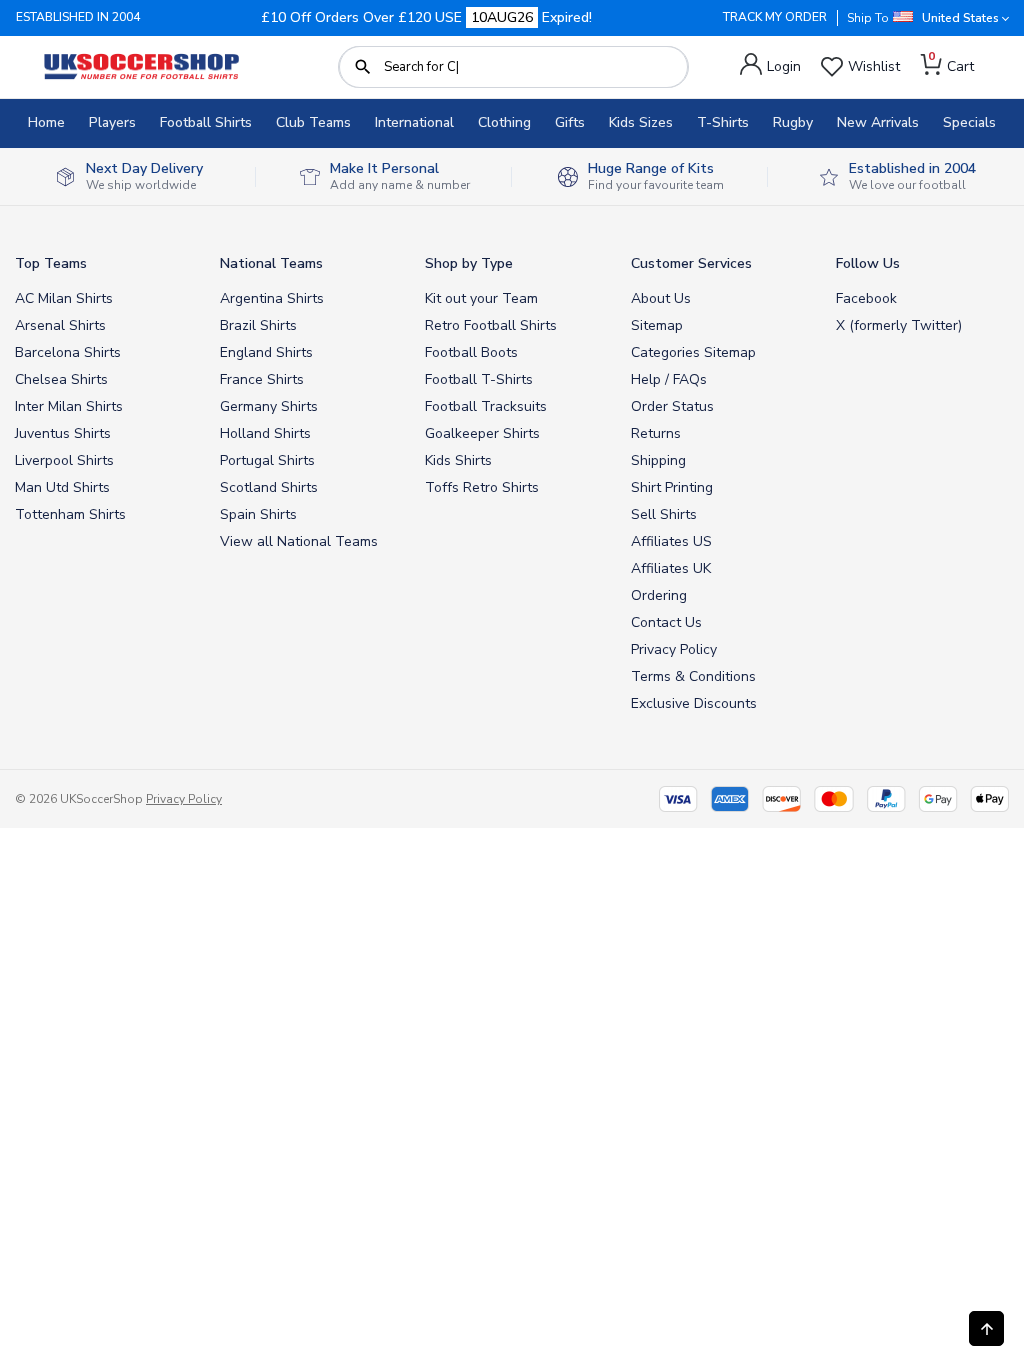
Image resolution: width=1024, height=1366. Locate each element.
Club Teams (313, 122)
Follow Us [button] (868, 263)
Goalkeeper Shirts (482, 433)
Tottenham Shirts (70, 514)
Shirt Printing (672, 487)
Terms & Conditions (693, 676)
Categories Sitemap (693, 352)
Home (46, 122)
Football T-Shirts (479, 379)
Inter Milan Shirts (69, 406)
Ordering (659, 595)
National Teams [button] (271, 263)
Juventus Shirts (63, 433)
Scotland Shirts (269, 487)
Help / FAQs (669, 379)
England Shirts (266, 352)
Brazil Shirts (258, 325)
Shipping (658, 460)
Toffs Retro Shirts (482, 487)
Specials (969, 122)
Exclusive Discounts (694, 703)
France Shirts (262, 379)
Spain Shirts (258, 514)
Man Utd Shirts (62, 487)
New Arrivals (878, 122)
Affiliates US (671, 541)
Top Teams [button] (51, 263)
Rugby (793, 122)
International (414, 122)
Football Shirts (206, 122)
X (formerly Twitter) (899, 325)
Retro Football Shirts (491, 325)
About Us (661, 298)
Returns (656, 433)
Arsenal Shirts (60, 325)
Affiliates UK (671, 568)
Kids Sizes (641, 122)
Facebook (866, 298)
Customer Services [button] (691, 263)
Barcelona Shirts (68, 352)
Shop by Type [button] (469, 263)
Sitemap (657, 325)
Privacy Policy (674, 649)
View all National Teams (299, 541)
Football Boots (471, 352)
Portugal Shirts (267, 460)
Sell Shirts (664, 514)
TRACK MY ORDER (775, 17)
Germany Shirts (269, 406)
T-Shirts (723, 122)
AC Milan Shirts (64, 298)
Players (112, 122)
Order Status (672, 406)
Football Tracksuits (486, 406)
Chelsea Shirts (61, 379)
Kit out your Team (481, 298)
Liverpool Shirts (64, 460)
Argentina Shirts (272, 298)
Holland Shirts (265, 433)
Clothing (504, 122)
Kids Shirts (458, 460)
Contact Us (666, 622)
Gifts (570, 122)
